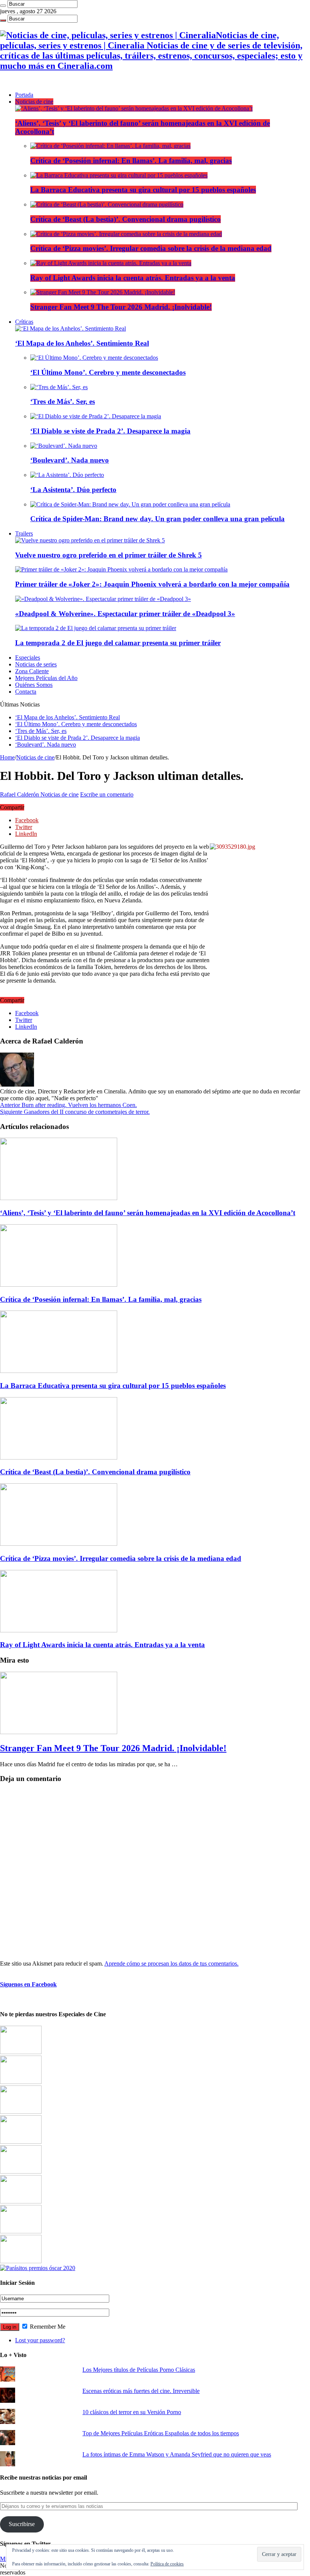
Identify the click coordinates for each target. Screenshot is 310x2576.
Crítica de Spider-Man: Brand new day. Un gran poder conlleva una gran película (157, 519)
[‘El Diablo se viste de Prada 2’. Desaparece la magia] (96, 416)
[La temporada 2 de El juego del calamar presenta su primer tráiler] (96, 628)
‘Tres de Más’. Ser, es (63, 401)
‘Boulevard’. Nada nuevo (70, 460)
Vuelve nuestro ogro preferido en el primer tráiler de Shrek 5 (108, 555)
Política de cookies (167, 2564)
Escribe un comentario (107, 794)
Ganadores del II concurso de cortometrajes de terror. (75, 1112)
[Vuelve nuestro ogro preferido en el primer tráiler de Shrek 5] (90, 540)
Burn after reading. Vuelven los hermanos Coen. (68, 1105)
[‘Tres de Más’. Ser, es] (59, 387)
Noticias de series (36, 664)
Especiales (28, 658)
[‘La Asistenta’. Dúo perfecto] (67, 475)
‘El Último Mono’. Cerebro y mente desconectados (108, 372)
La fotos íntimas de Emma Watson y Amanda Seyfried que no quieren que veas (177, 2454)
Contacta (26, 692)
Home (7, 757)
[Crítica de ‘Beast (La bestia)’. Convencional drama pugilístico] (107, 204)
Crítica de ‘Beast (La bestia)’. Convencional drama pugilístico (126, 219)
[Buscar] (3, 6)
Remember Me (47, 2327)
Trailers (24, 533)
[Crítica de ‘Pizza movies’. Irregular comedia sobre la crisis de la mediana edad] (126, 234)
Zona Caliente (32, 671)
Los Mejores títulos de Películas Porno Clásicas (139, 2370)
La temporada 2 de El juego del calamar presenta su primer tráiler (118, 643)
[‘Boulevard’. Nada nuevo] (64, 446)
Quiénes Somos (34, 685)
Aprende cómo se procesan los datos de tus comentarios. (171, 1963)
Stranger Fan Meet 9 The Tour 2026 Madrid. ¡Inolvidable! (121, 307)
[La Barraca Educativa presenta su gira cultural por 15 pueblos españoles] (119, 175)
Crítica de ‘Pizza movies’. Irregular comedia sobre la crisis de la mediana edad (151, 248)
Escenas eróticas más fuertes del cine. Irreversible (141, 2391)
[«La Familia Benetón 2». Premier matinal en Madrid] (21, 2142)
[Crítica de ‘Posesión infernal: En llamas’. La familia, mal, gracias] (110, 146)
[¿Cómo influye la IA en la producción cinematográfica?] (21, 2082)
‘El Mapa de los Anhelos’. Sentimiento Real (82, 343)
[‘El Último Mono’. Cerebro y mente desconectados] (94, 358)
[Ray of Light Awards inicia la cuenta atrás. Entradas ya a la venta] (111, 263)
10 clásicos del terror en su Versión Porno (132, 2412)
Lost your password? (40, 2340)
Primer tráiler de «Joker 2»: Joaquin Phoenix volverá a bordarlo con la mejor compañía (152, 584)
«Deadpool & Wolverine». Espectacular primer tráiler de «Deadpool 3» (125, 614)
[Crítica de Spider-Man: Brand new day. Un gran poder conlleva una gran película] (130, 504)
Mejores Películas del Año (46, 678)
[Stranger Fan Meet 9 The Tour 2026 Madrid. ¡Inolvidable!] (103, 292)
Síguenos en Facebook (28, 1984)
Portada (24, 95)
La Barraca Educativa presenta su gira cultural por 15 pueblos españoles (143, 190)
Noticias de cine (34, 102)
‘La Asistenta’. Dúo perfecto (73, 490)
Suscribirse (22, 2524)
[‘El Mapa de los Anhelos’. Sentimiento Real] (71, 328)
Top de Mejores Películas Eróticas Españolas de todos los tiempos (161, 2433)
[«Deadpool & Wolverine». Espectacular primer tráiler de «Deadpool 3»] (103, 599)
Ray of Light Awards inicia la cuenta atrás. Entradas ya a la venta (133, 278)
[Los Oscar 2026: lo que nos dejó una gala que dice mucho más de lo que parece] (21, 2201)
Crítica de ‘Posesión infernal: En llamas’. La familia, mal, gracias (131, 161)
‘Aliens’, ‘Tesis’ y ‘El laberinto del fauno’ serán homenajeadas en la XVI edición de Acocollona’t (148, 1213)
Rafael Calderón (20, 794)
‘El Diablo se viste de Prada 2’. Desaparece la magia (110, 431)
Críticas (24, 322)
